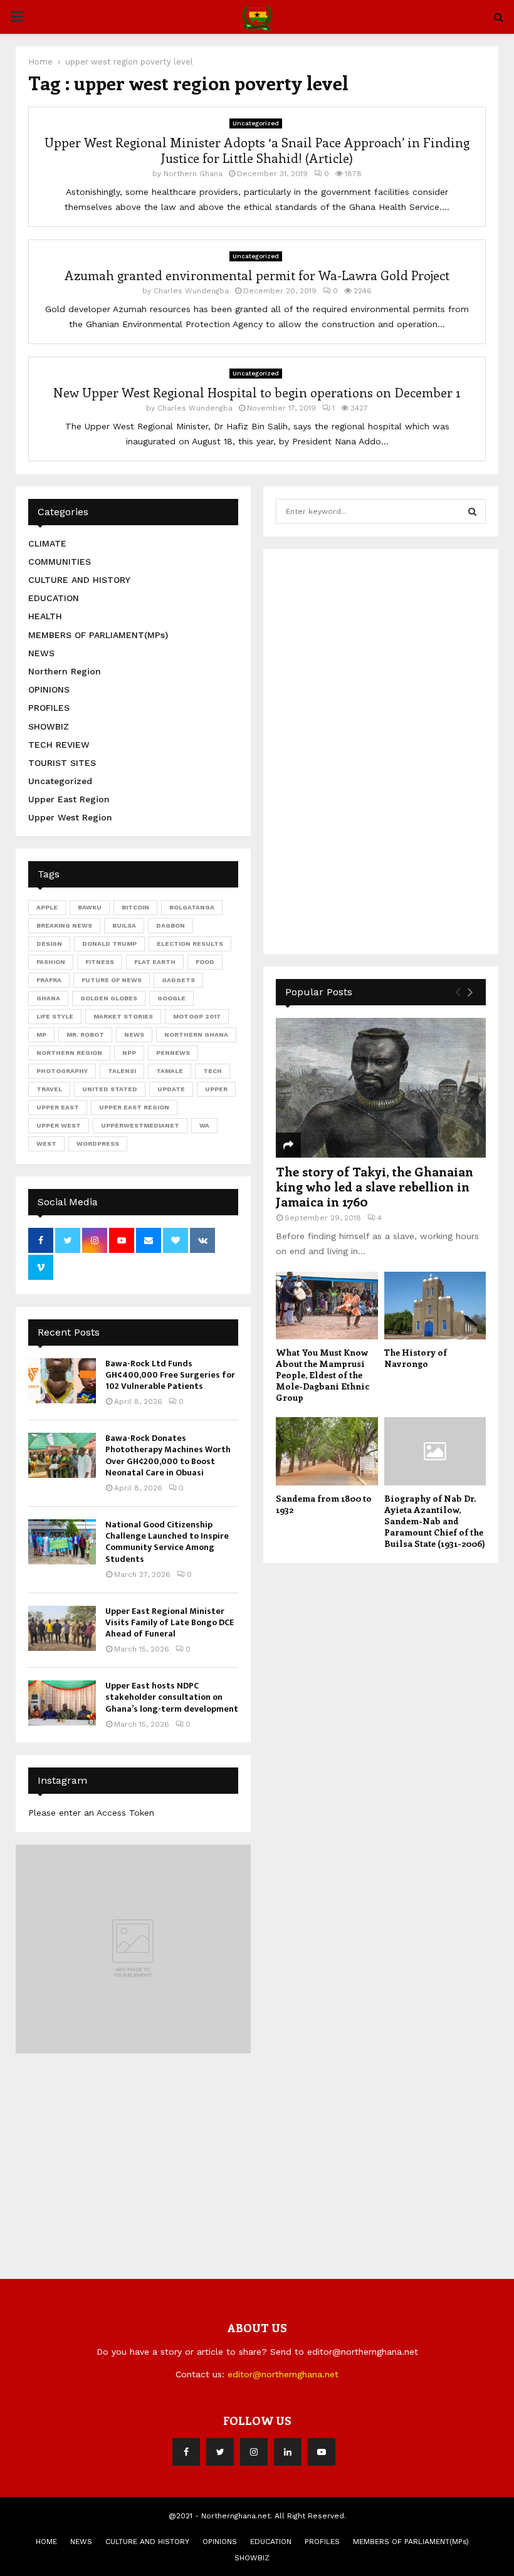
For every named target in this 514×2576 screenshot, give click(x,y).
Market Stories (123, 1016)
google (171, 998)
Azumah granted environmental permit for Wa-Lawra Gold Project (257, 275)
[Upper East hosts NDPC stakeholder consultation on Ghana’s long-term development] (62, 1703)
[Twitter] (220, 2452)
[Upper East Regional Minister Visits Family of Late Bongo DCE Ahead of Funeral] (62, 1628)
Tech (212, 1071)
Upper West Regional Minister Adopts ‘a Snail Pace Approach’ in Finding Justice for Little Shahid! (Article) (257, 150)
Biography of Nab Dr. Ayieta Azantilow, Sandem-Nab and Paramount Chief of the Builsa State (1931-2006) (435, 1521)
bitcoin (135, 907)
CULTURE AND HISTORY (79, 580)
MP (41, 1034)
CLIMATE (47, 543)
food (205, 962)
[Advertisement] (370, 750)
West (46, 1144)
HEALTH (45, 616)
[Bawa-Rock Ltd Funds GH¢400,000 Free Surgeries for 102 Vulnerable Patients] (62, 1381)
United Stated (110, 1089)
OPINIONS (49, 689)
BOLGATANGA (192, 907)
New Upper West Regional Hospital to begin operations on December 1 (257, 392)
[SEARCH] (472, 511)
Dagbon (170, 925)
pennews (173, 1053)
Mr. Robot (85, 1034)
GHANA (48, 998)
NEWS (41, 653)
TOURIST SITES (62, 763)
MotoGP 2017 (197, 1016)
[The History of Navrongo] (435, 1306)
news (134, 1034)
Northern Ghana (193, 174)
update (171, 1089)
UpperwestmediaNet (140, 1125)
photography (62, 1071)
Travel (49, 1089)
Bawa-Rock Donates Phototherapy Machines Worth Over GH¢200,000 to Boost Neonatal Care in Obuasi (168, 1455)
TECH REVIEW (59, 745)
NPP (129, 1053)
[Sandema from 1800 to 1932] (327, 1451)
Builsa (124, 925)
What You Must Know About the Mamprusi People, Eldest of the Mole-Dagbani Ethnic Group (323, 1375)
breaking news (64, 925)
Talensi (122, 1071)
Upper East (58, 1107)
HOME (46, 2542)
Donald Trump (109, 944)
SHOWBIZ (49, 726)
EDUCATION (54, 598)
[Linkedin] (288, 2452)
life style (55, 1016)
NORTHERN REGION (69, 1053)
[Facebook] (186, 2452)
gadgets (178, 980)
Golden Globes (109, 998)
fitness (100, 962)
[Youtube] (322, 2452)
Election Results (190, 944)
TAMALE (170, 1071)
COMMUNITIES (60, 562)
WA (204, 1125)
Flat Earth (155, 962)
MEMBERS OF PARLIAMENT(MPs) (98, 635)
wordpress (98, 1144)
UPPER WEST (59, 1125)
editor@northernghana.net (283, 2374)
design (49, 944)
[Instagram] (254, 2452)
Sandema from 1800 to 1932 (324, 1504)
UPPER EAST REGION (134, 1107)
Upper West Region (70, 817)
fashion (51, 962)
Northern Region (65, 671)
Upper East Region (69, 799)
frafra (49, 980)
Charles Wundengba (191, 291)
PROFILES (49, 708)
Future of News (112, 980)
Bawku (90, 907)
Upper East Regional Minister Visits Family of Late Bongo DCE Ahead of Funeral (170, 1622)
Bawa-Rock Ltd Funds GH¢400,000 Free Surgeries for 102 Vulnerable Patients (170, 1375)
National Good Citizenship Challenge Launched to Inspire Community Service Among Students (167, 1542)
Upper (216, 1089)
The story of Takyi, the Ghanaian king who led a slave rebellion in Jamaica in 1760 (375, 1186)
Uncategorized (256, 123)
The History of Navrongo (416, 1358)
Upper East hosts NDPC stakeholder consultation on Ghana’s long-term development (172, 1697)
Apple (47, 907)
